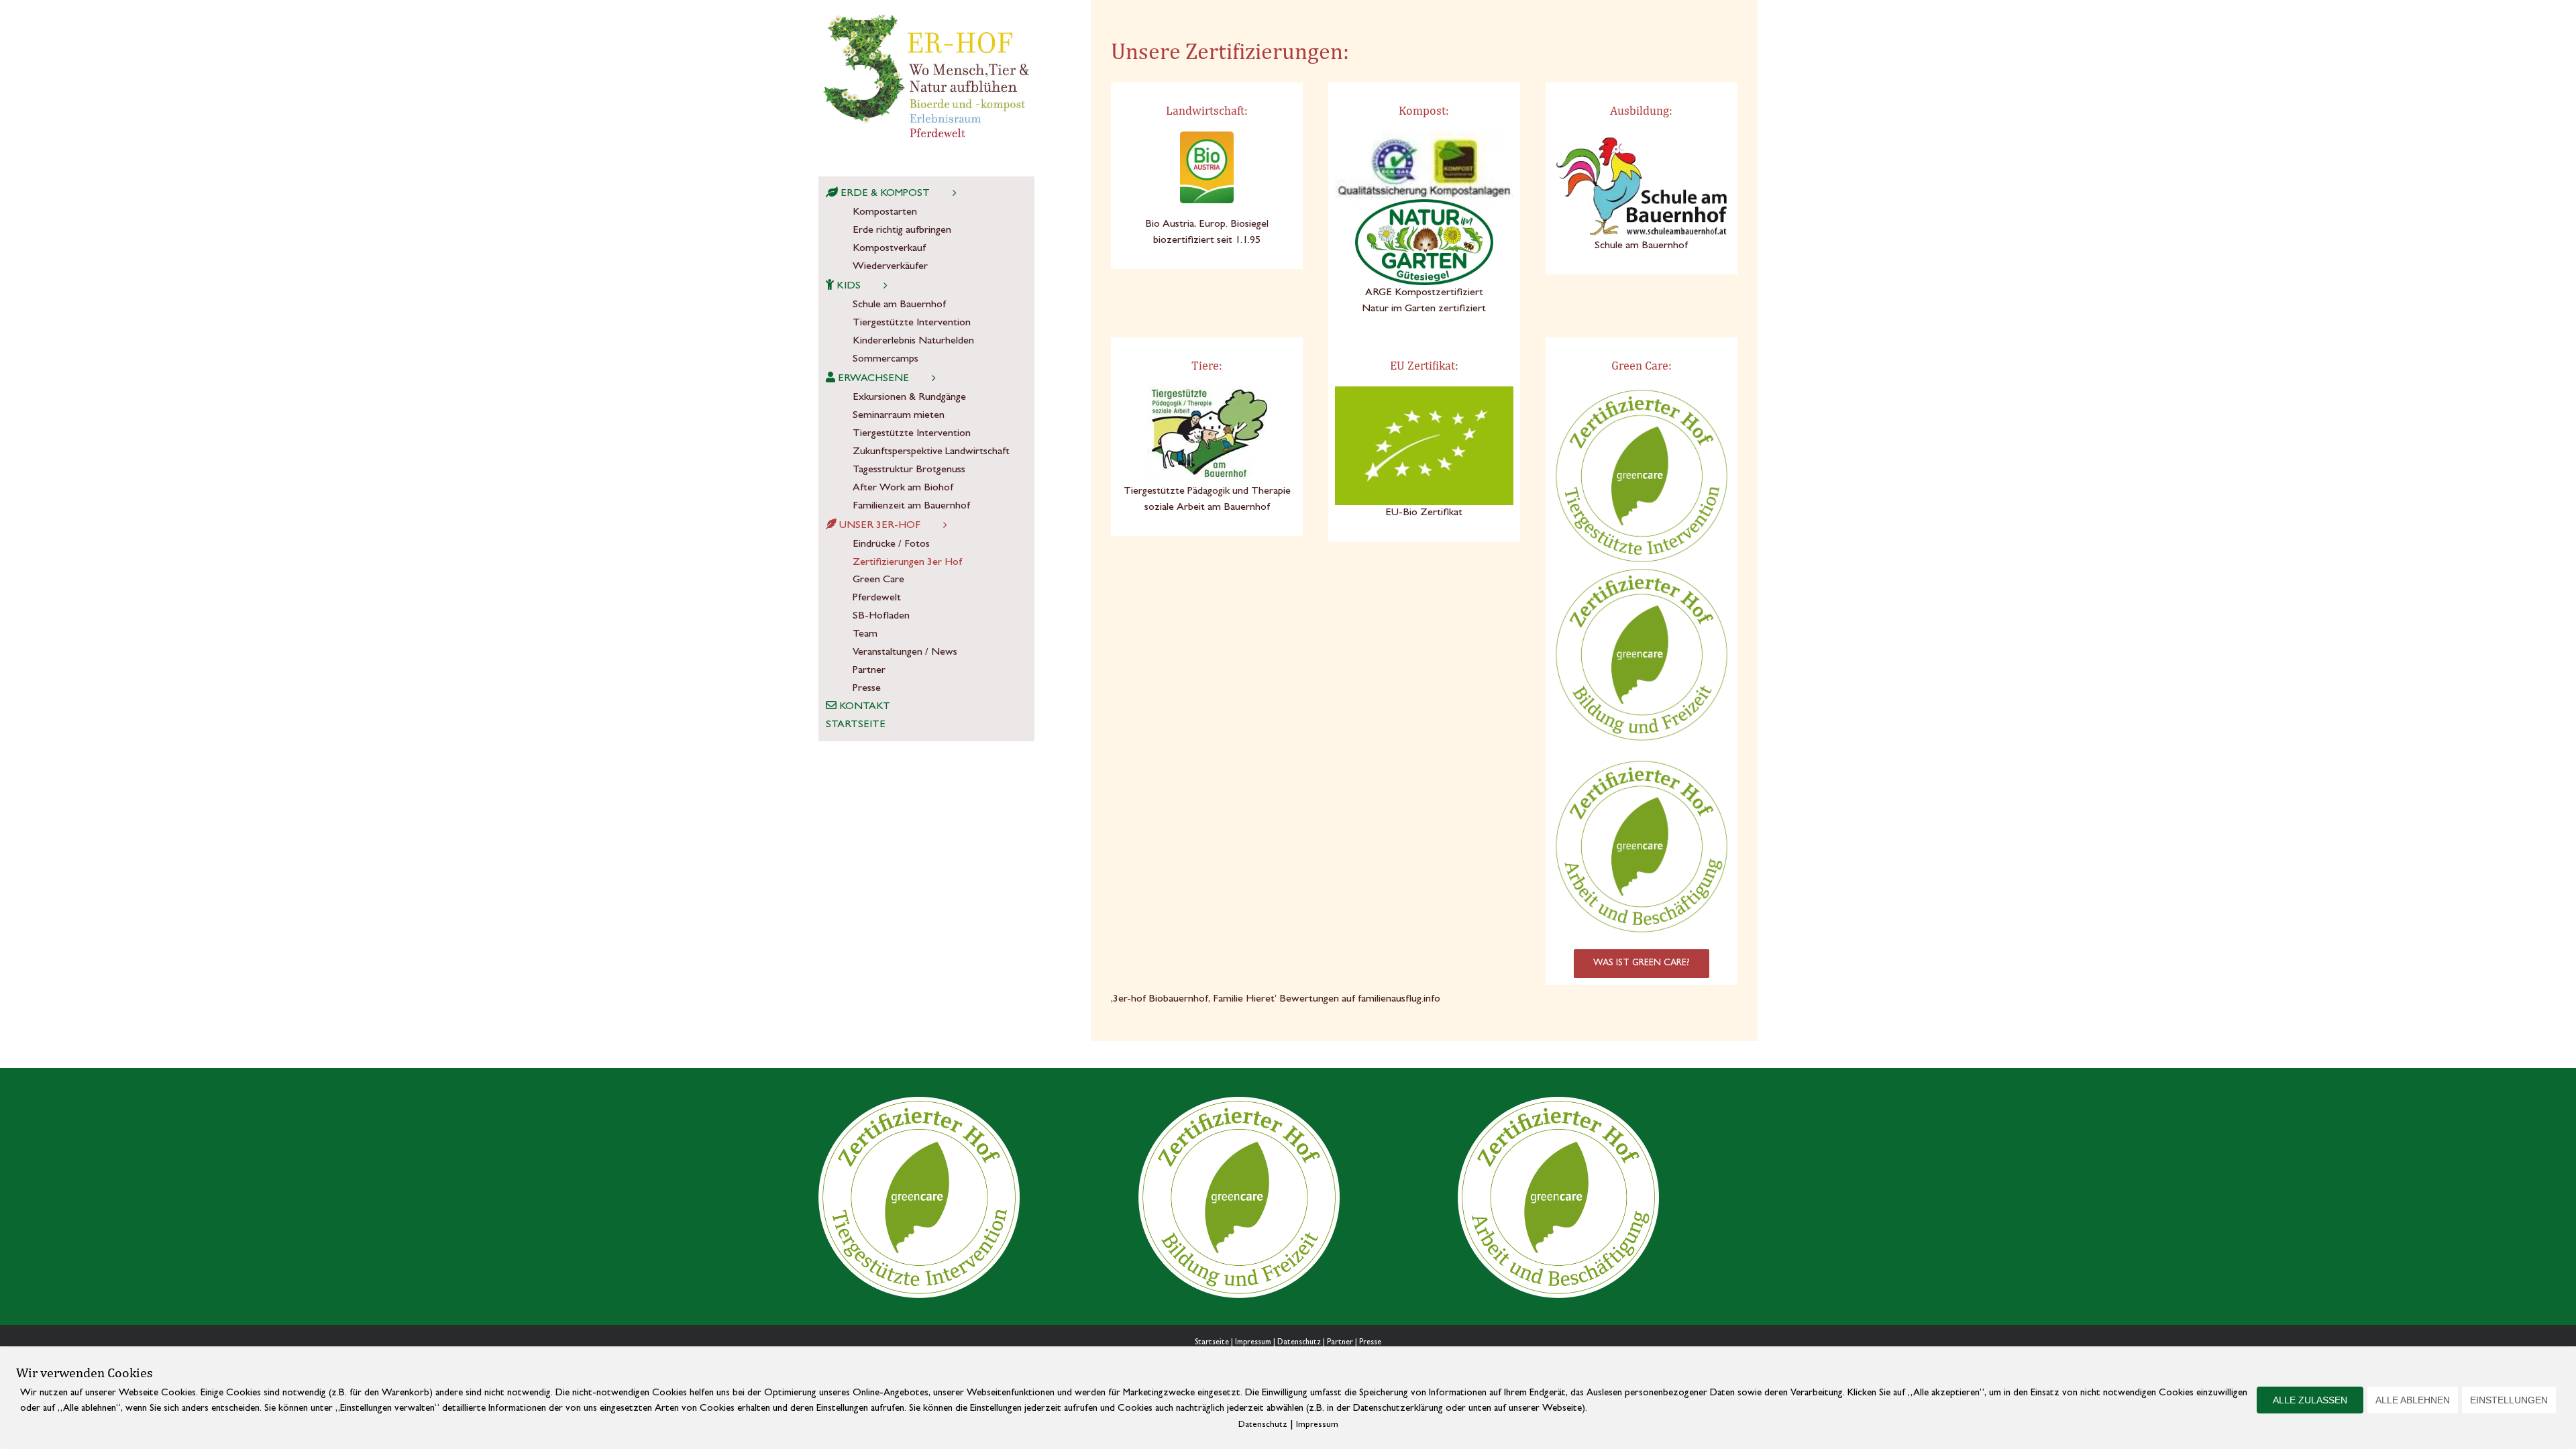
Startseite (1212, 1343)
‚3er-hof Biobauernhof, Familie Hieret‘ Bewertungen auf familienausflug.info (1276, 1000)
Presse (1370, 1343)
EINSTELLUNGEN (2509, 1400)
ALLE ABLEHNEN (2413, 1400)
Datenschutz (1299, 1343)
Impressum (1253, 1343)
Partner (1340, 1343)
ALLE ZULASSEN (2310, 1400)
